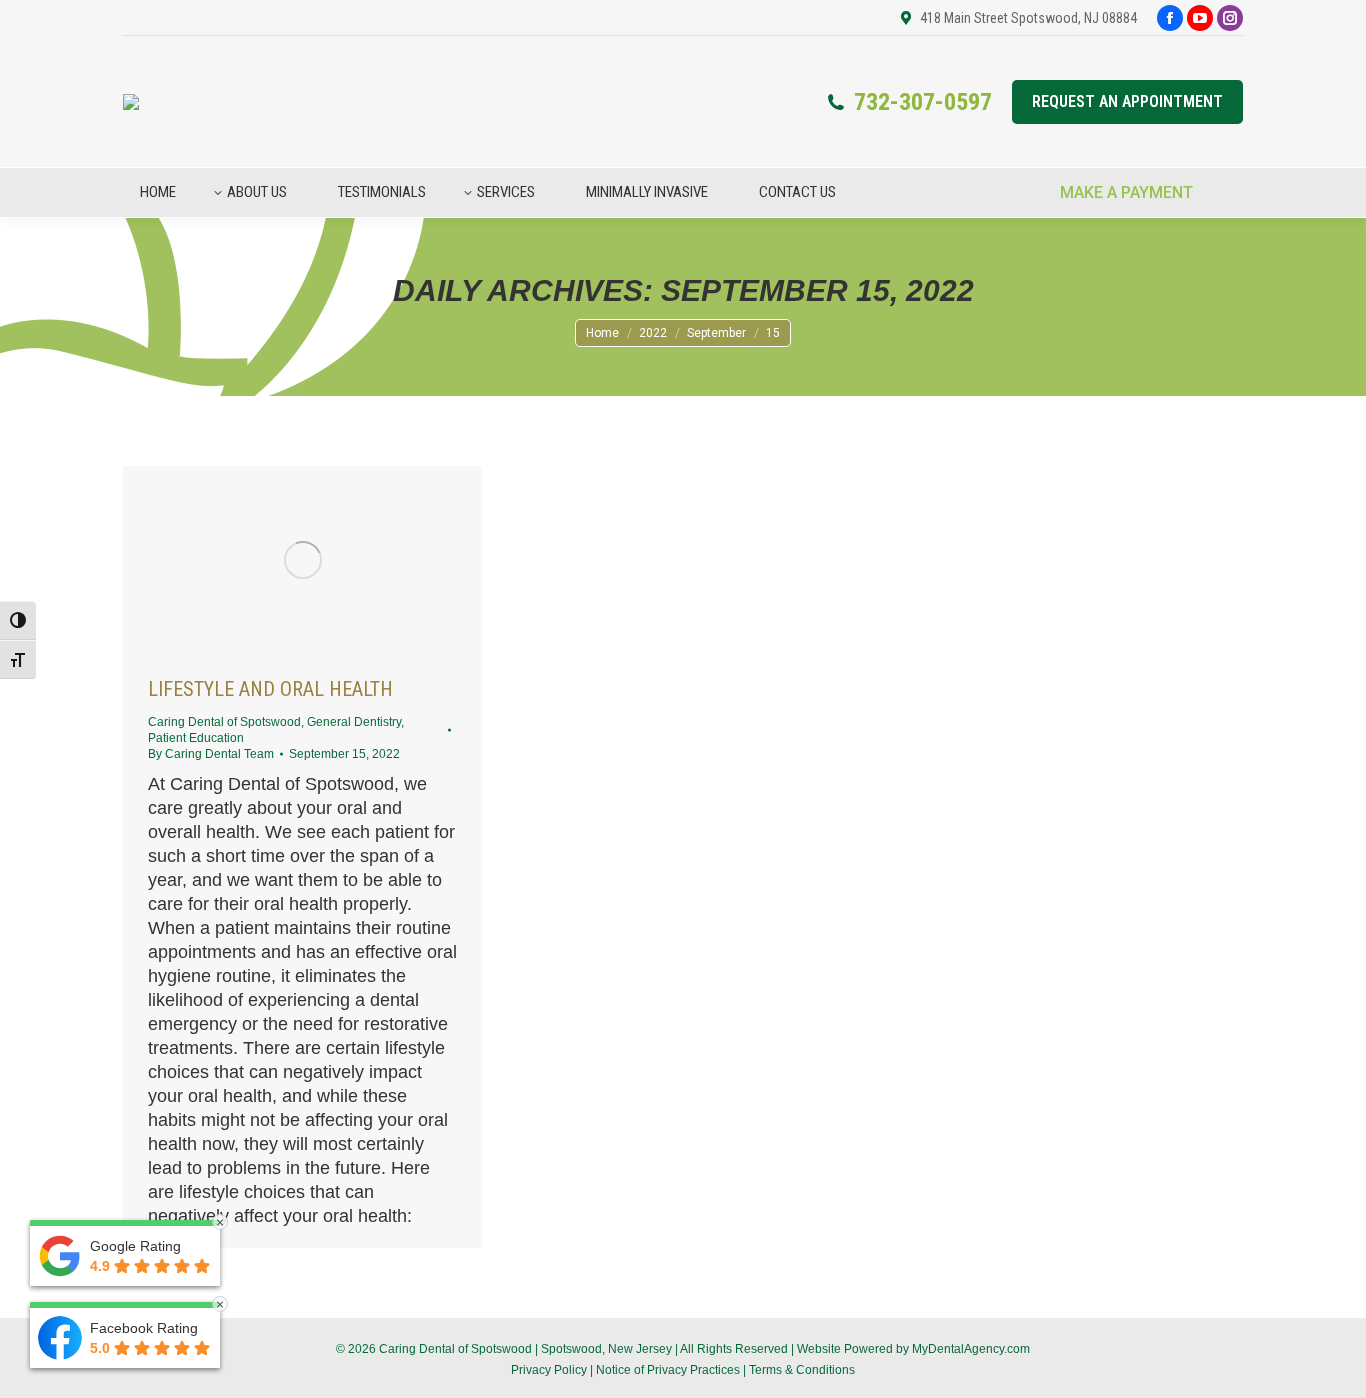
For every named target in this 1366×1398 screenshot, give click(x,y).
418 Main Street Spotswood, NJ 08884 (1028, 18)
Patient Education (196, 738)
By (211, 754)
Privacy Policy (549, 1370)
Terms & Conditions (802, 1370)
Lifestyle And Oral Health (270, 689)
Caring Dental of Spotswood (224, 722)
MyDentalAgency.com (971, 1349)
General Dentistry (354, 722)
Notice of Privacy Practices (668, 1370)
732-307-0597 (923, 102)
